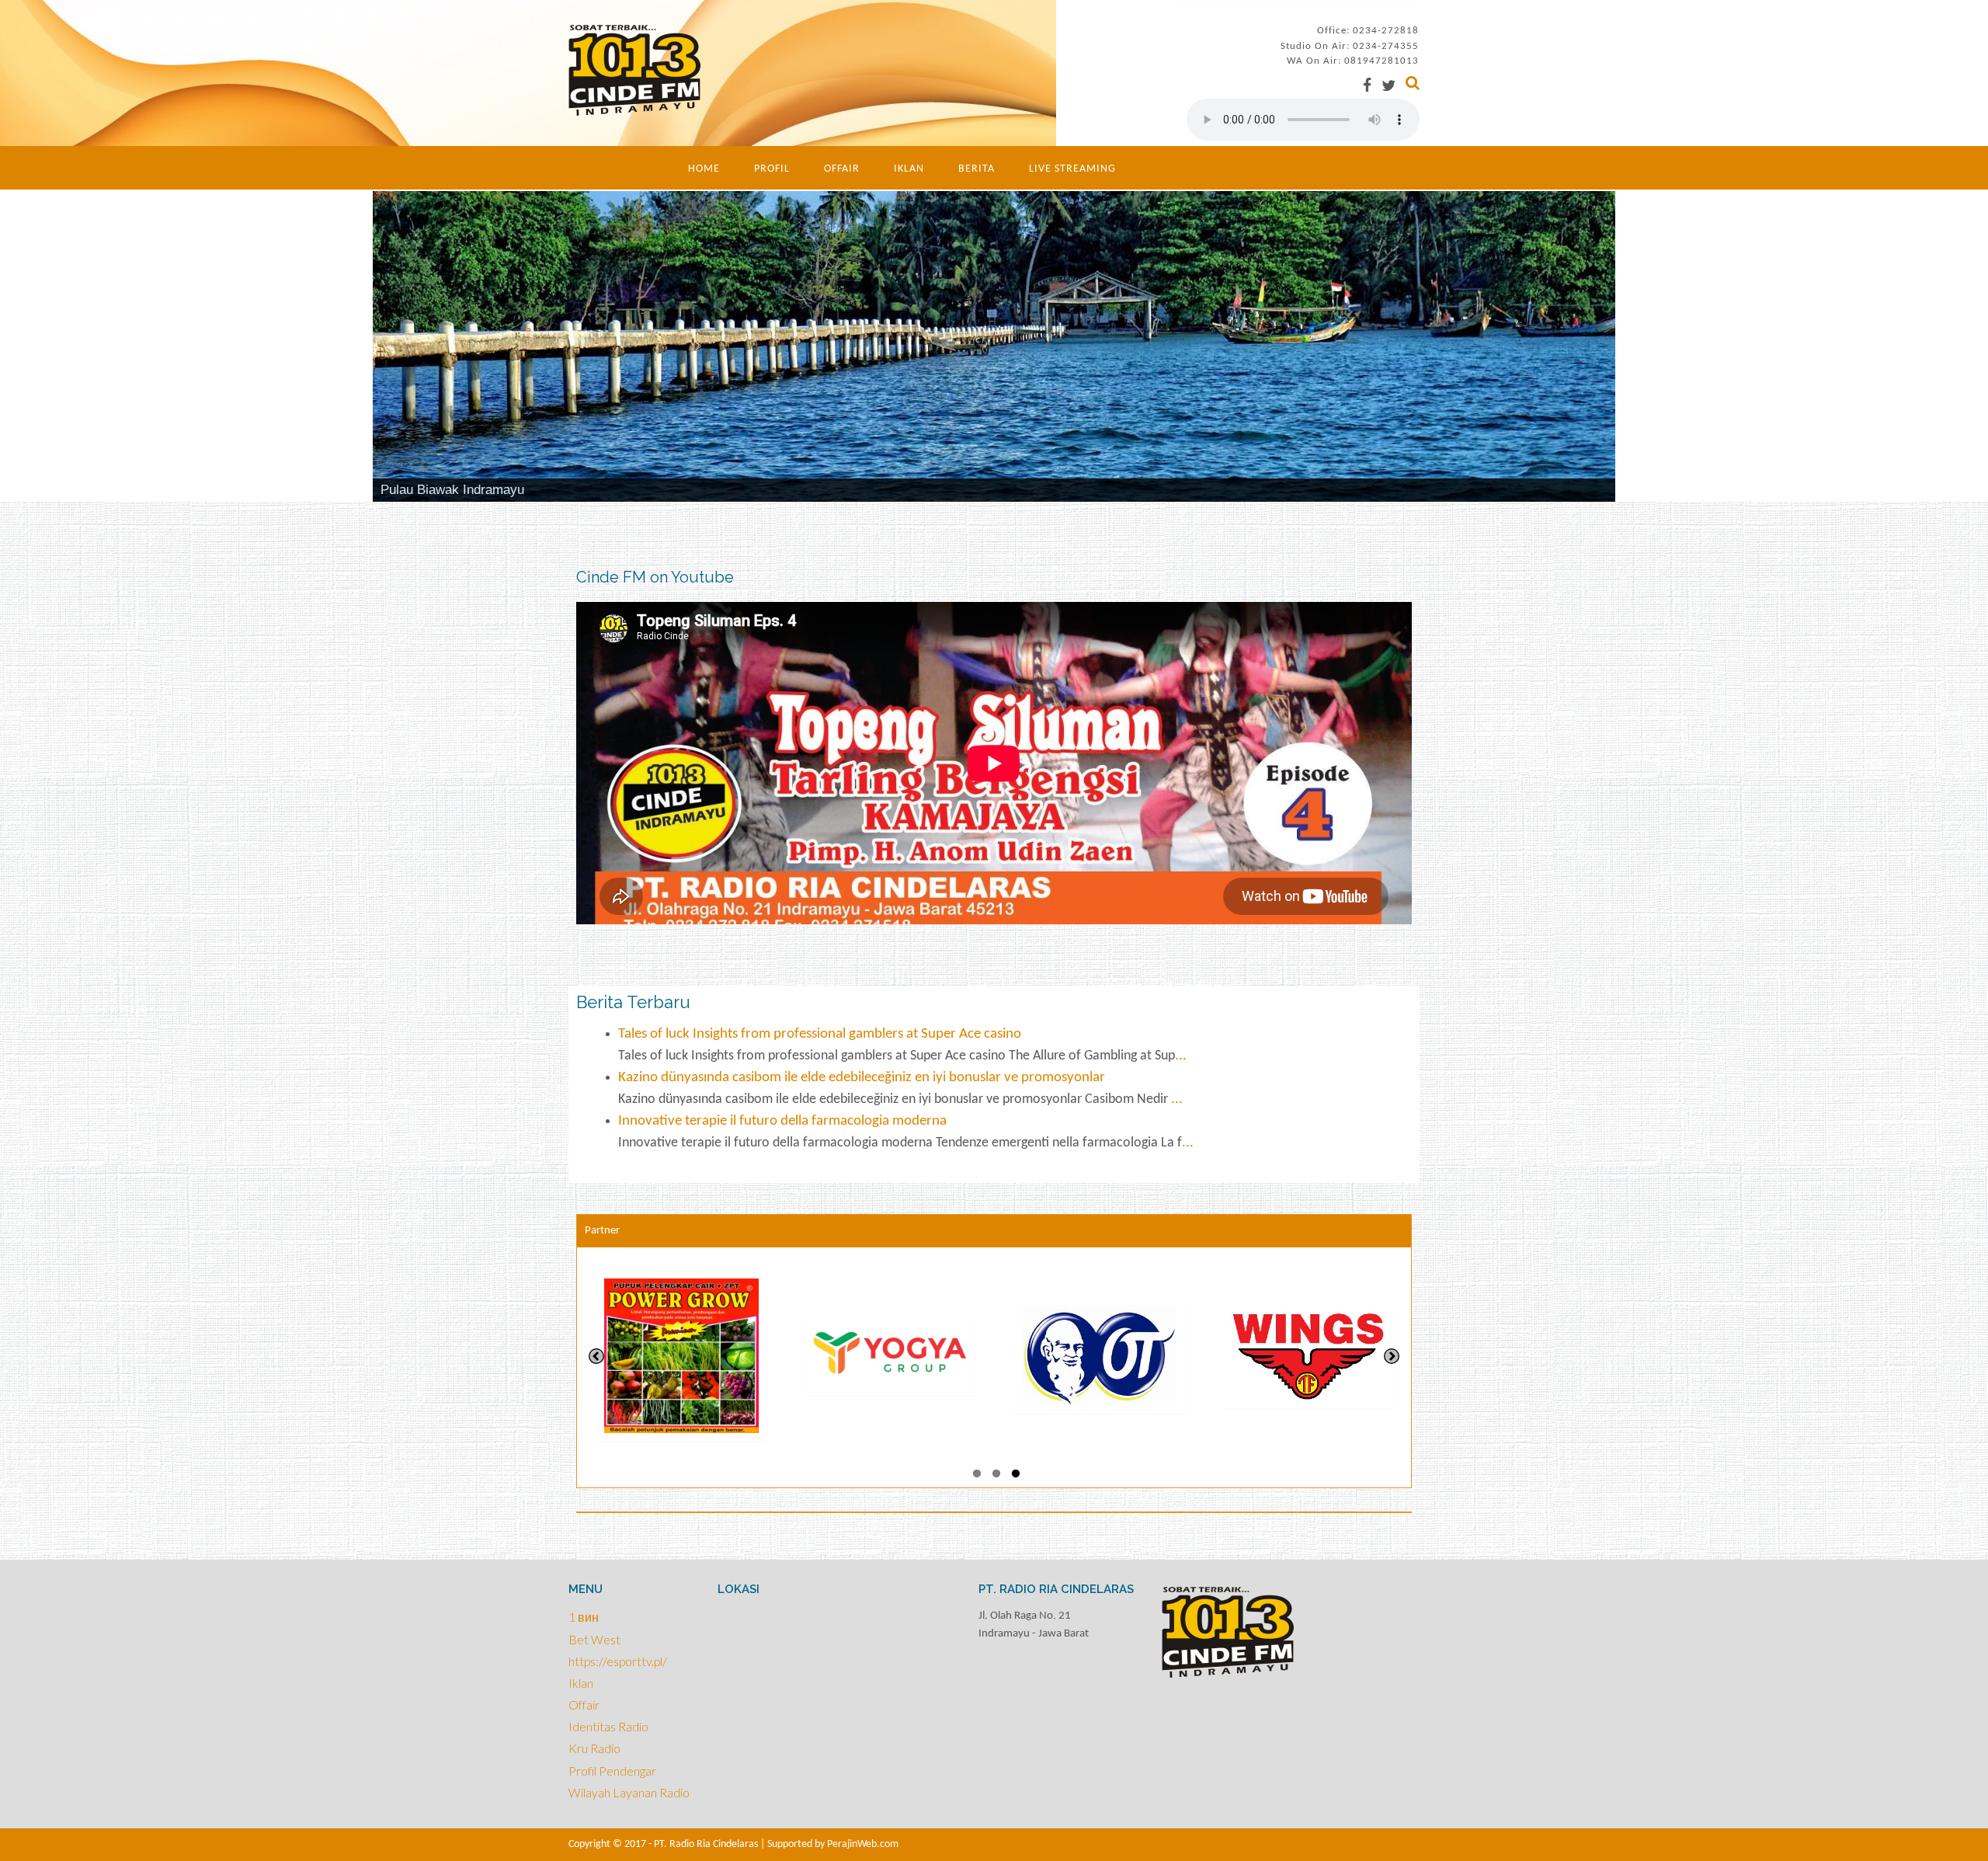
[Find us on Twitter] (1388, 85)
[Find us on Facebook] (1367, 85)
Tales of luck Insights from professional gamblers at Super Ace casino (820, 1034)
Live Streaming (1072, 169)
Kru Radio (594, 1748)
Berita (977, 169)
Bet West (594, 1639)
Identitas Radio (608, 1726)
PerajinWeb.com (863, 1844)
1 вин (584, 1617)
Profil (772, 169)
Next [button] (1392, 1356)
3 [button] (1016, 1476)
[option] (681, 1356)
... (1181, 1056)
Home (704, 169)
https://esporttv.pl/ (618, 1661)
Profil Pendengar (612, 1771)
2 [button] (996, 1476)
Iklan (909, 169)
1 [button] (977, 1476)
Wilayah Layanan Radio (629, 1792)
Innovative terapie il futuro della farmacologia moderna (782, 1121)
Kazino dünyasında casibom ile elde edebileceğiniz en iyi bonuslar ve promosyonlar (862, 1078)
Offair (842, 169)
